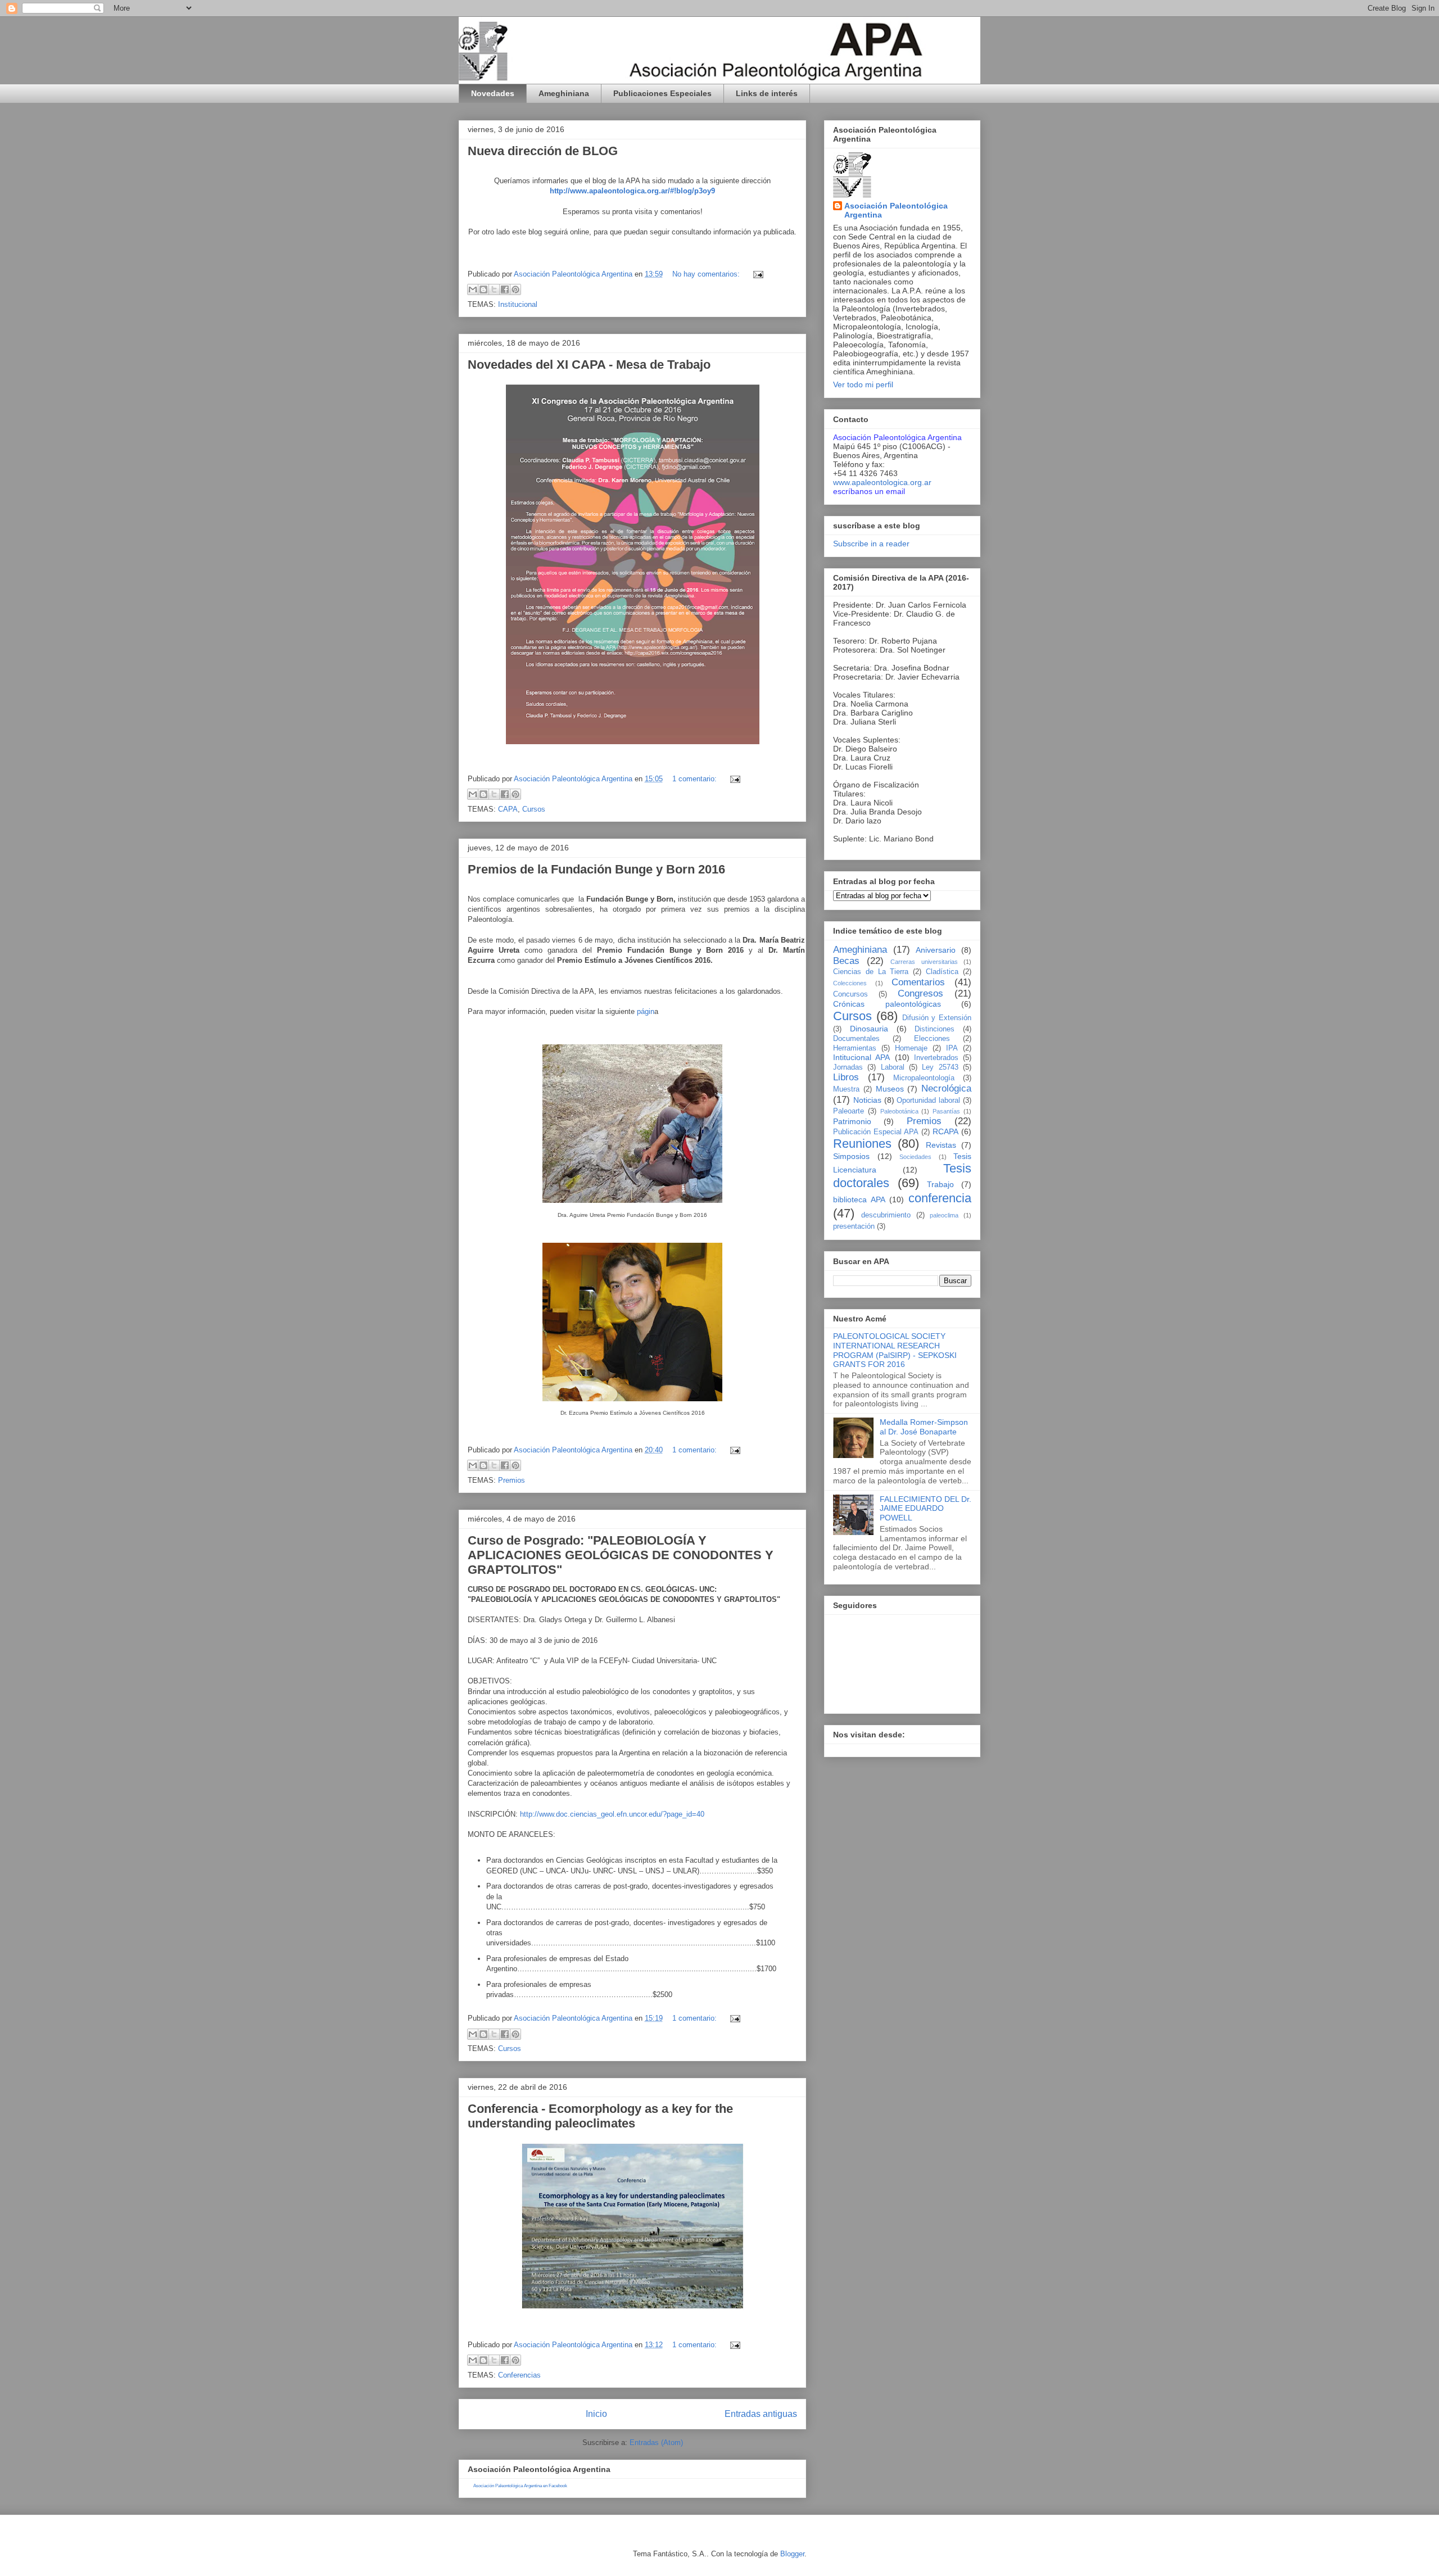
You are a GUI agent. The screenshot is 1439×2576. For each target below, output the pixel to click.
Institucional (518, 304)
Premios (512, 1480)
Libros (846, 1077)
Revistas (941, 1145)
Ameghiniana (564, 93)
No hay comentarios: (707, 274)
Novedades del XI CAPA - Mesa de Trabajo (589, 365)
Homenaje (911, 1048)
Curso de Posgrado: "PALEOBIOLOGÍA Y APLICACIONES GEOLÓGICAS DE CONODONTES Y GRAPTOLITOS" (621, 1555)
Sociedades (915, 1157)
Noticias (867, 1100)
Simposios (851, 1156)
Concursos (850, 994)
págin (646, 1011)
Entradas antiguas (761, 2414)
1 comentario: (696, 779)
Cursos (534, 809)
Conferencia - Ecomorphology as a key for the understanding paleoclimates (600, 2116)
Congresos (920, 993)
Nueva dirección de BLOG (543, 151)
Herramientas (855, 1048)
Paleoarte (849, 1111)
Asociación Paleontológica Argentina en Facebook (520, 2486)
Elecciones (932, 1039)
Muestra (846, 1089)
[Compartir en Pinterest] (515, 289)
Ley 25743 (940, 1067)
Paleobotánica (899, 1111)
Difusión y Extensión (937, 1018)
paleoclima (944, 1215)
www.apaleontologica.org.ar (882, 482)
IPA (952, 1048)
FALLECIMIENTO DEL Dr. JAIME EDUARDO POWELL (926, 1509)
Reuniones (862, 1144)
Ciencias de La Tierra (871, 972)
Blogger (792, 2554)
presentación (854, 1226)
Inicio (596, 2414)
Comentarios (918, 982)
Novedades (493, 93)
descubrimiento (886, 1215)
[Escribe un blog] (483, 289)
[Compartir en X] (494, 289)
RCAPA (945, 1131)
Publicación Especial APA (876, 1132)
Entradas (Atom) (656, 2443)
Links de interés (767, 93)
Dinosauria (869, 1029)
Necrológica (946, 1088)
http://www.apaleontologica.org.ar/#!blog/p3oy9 (632, 191)
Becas (846, 961)
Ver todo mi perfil (863, 384)
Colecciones (850, 983)
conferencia (940, 1198)
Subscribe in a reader (871, 544)
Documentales (856, 1039)
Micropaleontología (924, 1078)
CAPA (508, 809)
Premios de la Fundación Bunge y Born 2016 (596, 869)
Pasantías (946, 1111)
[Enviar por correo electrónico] (473, 289)
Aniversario (936, 950)
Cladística (942, 972)
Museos (890, 1089)
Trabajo (940, 1184)
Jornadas (848, 1067)
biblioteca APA (859, 1199)
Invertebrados (936, 1058)
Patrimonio (852, 1121)
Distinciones (935, 1029)
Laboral (893, 1067)
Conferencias (519, 2375)
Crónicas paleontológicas (887, 1004)
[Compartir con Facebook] (505, 289)
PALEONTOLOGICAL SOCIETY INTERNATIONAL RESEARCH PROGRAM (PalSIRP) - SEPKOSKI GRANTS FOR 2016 (895, 1350)
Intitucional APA (861, 1057)
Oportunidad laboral (928, 1101)
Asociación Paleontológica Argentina (896, 210)
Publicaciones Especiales (662, 93)
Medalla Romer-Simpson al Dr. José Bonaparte (924, 1427)
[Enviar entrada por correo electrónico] (756, 274)
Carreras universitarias (924, 962)
